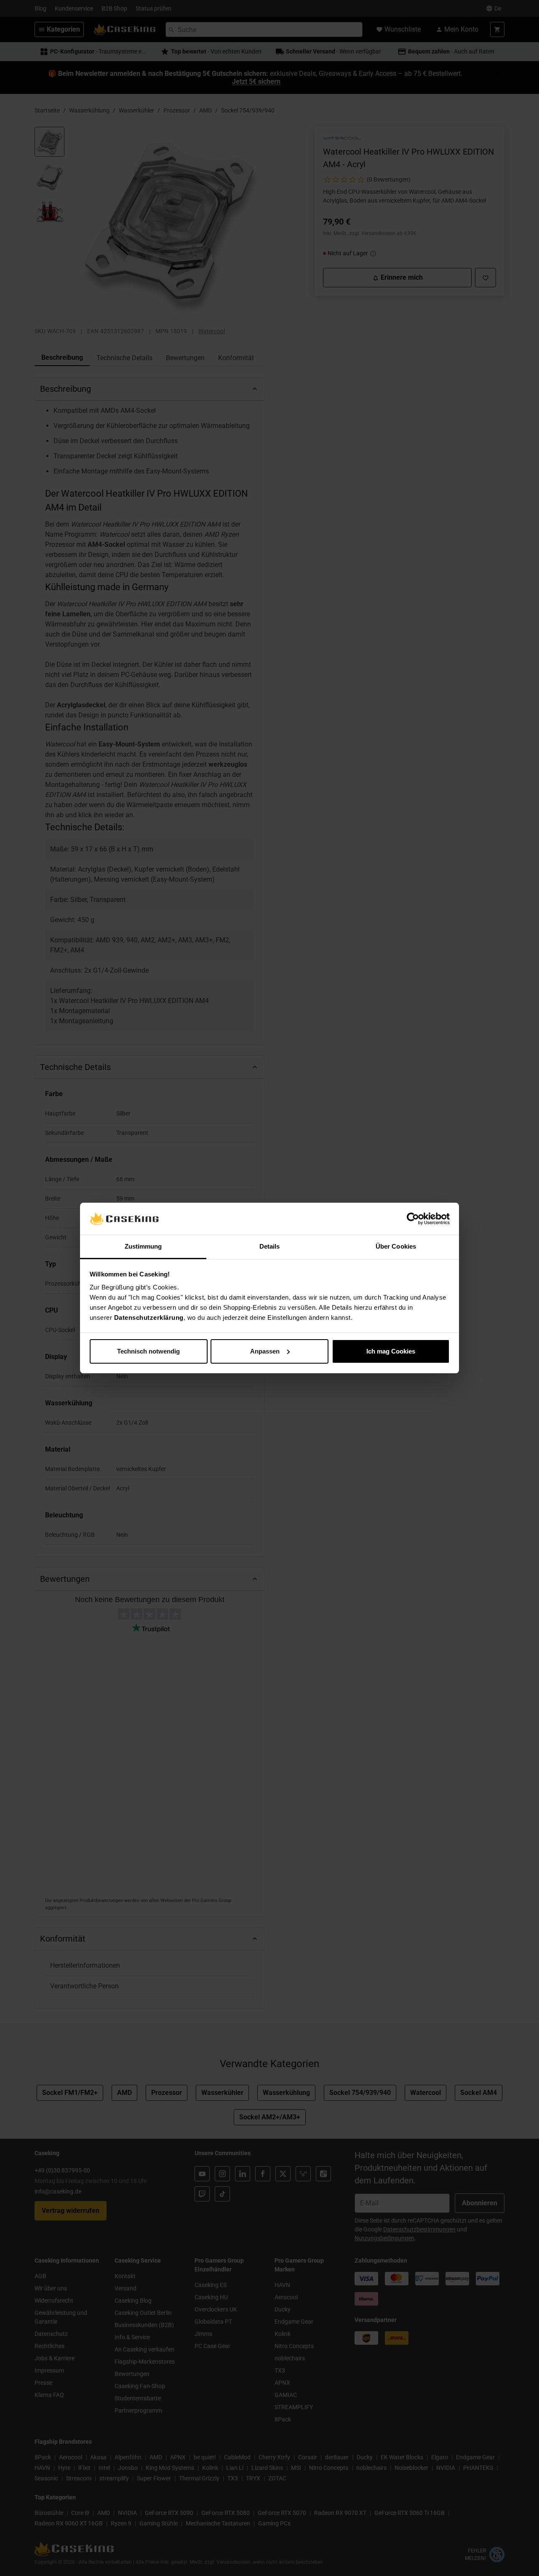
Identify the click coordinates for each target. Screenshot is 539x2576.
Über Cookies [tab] (396, 1246)
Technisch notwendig (148, 1351)
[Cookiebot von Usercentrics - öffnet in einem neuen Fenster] (413, 1219)
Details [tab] (270, 1246)
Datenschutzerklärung (149, 1317)
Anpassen (265, 1351)
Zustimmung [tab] (143, 1246)
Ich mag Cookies (391, 1351)
